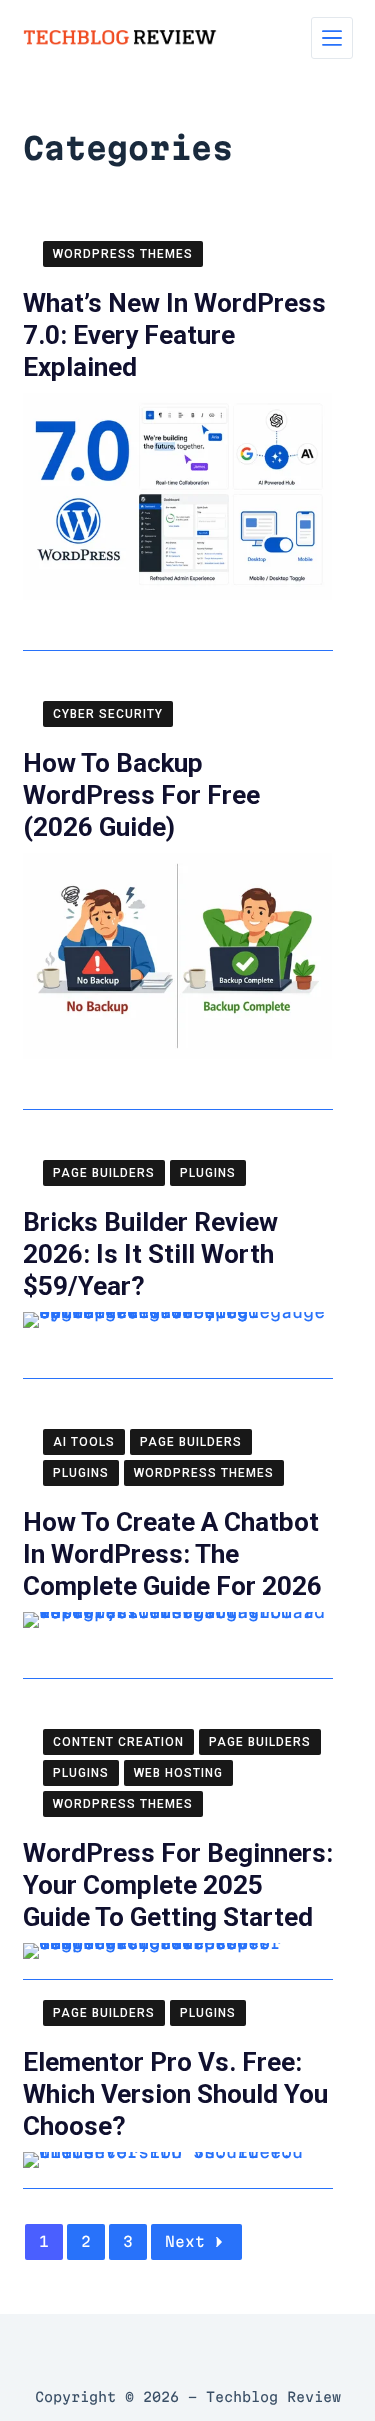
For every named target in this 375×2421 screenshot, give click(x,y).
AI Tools (84, 1442)
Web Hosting (178, 1773)
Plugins (208, 1173)
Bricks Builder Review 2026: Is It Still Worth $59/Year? (150, 1254)
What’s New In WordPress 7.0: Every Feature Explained (174, 335)
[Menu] (332, 38)
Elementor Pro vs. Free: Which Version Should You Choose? (175, 2094)
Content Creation (118, 1742)
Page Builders (104, 1173)
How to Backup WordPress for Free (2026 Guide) (141, 795)
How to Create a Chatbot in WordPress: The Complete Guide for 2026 (172, 1554)
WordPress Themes (123, 254)
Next (185, 2241)
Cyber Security (108, 714)
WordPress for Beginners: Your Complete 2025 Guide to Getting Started (178, 1885)
